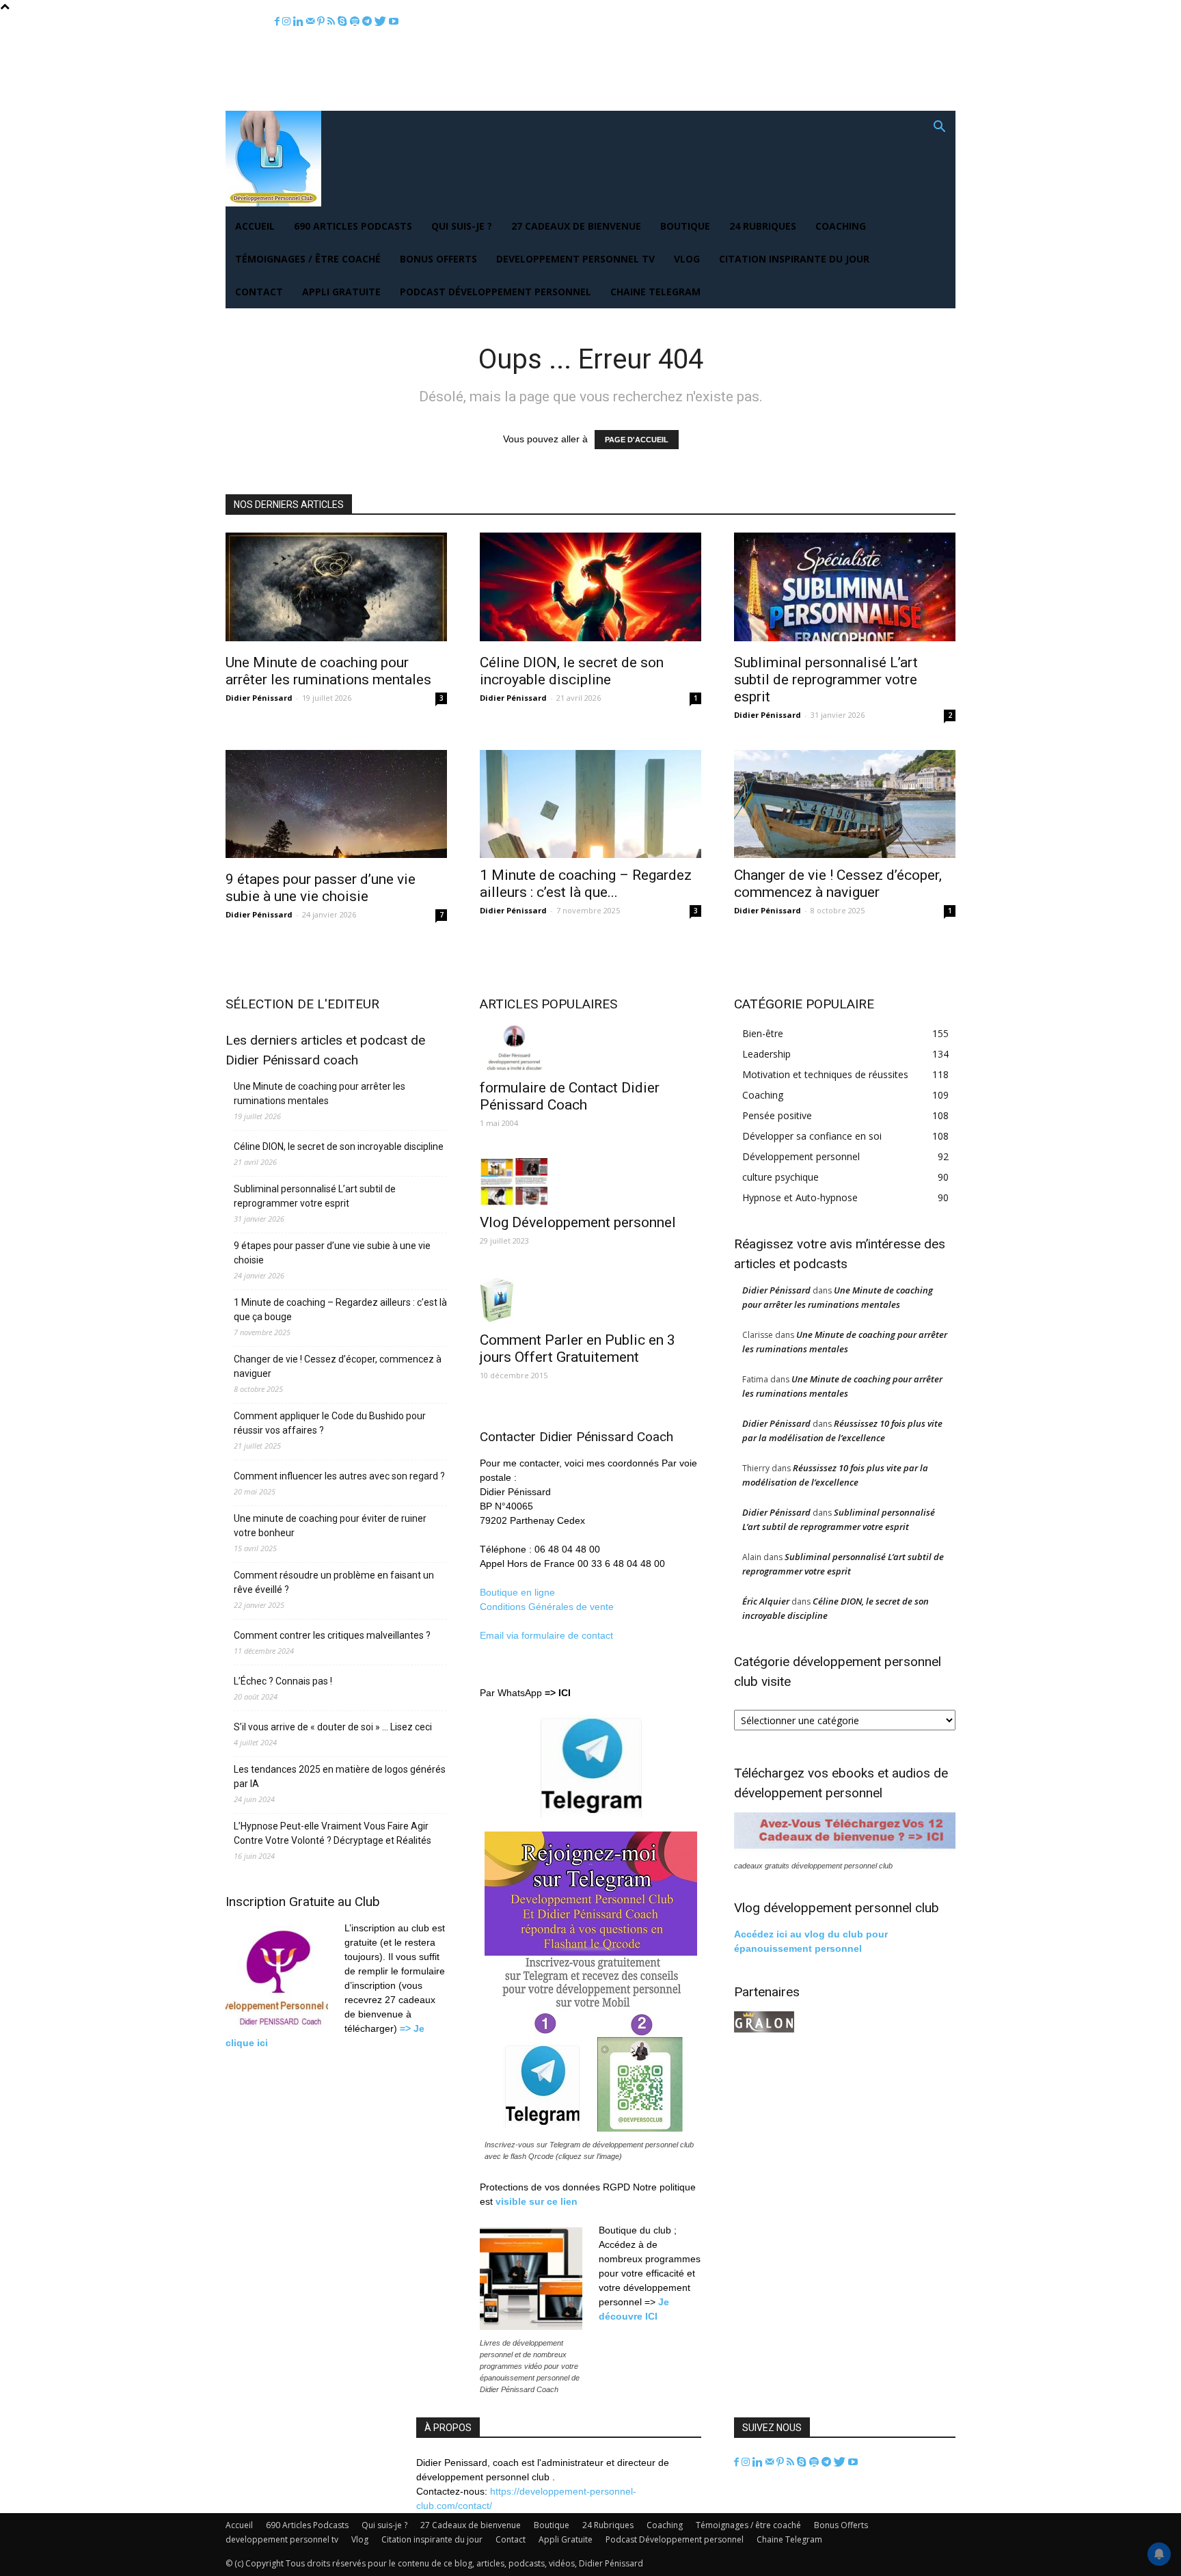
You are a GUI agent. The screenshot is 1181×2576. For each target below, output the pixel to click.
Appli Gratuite (341, 292)
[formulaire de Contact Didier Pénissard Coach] (590, 1047)
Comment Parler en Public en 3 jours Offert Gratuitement (578, 1349)
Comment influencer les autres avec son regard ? (339, 1476)
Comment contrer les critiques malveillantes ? (332, 1635)
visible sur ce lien (537, 2201)
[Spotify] (356, 22)
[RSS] (332, 22)
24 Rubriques (763, 226)
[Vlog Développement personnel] (590, 1182)
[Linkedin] (300, 22)
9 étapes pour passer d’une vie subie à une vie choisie (321, 888)
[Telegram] (368, 22)
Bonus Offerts (438, 259)
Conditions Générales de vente (547, 1607)
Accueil (255, 226)
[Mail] (312, 22)
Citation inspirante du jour (794, 259)
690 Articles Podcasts (353, 226)
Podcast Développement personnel (496, 292)
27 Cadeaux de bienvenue (576, 226)
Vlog (687, 259)
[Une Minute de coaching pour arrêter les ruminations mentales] (336, 589)
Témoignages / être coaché (308, 259)
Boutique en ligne (517, 1592)
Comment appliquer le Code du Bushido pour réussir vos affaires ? (330, 1423)
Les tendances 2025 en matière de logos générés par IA (340, 1776)
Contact (259, 292)
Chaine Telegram (655, 292)
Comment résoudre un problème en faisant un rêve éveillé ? (334, 1582)
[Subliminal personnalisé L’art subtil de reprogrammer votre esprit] (845, 589)
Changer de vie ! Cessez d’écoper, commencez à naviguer (838, 884)
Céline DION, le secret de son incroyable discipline (572, 671)
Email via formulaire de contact (548, 1635)
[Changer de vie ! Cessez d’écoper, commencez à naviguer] (845, 804)
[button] (939, 128)
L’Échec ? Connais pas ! (283, 1681)
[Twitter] (382, 22)
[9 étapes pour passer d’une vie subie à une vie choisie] (336, 806)
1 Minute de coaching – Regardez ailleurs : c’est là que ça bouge (340, 1310)
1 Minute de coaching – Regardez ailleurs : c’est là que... (586, 884)
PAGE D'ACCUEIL (637, 440)
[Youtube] (394, 22)
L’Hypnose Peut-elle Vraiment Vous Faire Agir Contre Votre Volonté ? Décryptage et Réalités (332, 1833)
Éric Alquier (766, 1601)
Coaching (841, 226)
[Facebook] (279, 22)
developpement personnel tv (575, 259)
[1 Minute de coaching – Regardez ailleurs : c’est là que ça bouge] (590, 804)
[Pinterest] (322, 22)
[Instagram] (288, 22)
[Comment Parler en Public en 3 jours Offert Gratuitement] (590, 1299)
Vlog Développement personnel (578, 1222)
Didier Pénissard (259, 698)
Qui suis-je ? (462, 226)
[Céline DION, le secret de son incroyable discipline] (590, 589)
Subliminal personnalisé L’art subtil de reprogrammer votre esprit (826, 680)
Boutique (685, 226)
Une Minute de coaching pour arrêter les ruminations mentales (328, 671)
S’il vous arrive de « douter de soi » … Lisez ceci (333, 1727)
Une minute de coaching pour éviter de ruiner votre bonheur (330, 1526)
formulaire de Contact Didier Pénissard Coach (570, 1096)
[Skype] (344, 22)
